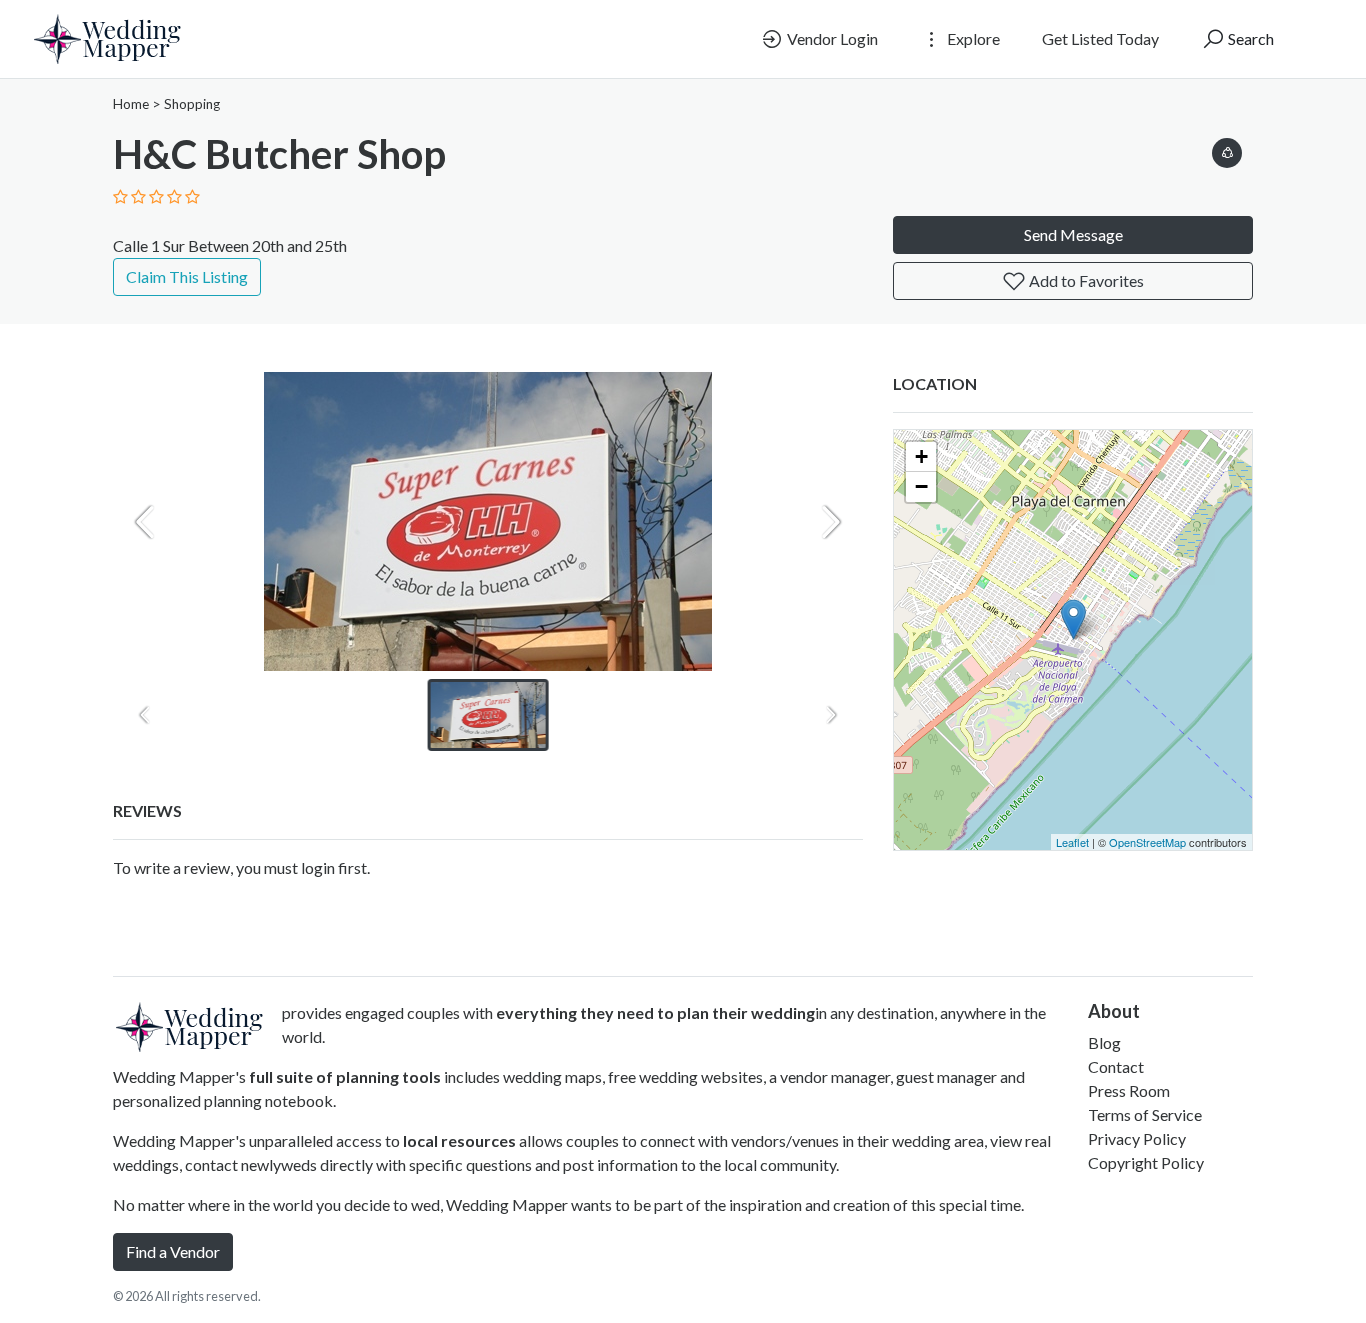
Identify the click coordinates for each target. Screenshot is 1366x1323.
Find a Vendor (173, 1251)
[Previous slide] (145, 522)
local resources (459, 1140)
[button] (1227, 149)
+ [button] (921, 456)
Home (131, 104)
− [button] (921, 486)
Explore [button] (972, 38)
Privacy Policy (1137, 1138)
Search (1249, 38)
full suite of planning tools (345, 1076)
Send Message (1073, 234)
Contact (1116, 1066)
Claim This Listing (187, 276)
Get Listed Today (1100, 38)
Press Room (1129, 1090)
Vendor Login (831, 38)
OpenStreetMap (1147, 842)
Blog (1104, 1042)
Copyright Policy (1146, 1162)
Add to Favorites (1085, 280)
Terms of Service (1145, 1114)
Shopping (192, 104)
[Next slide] (831, 522)
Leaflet (1072, 842)
